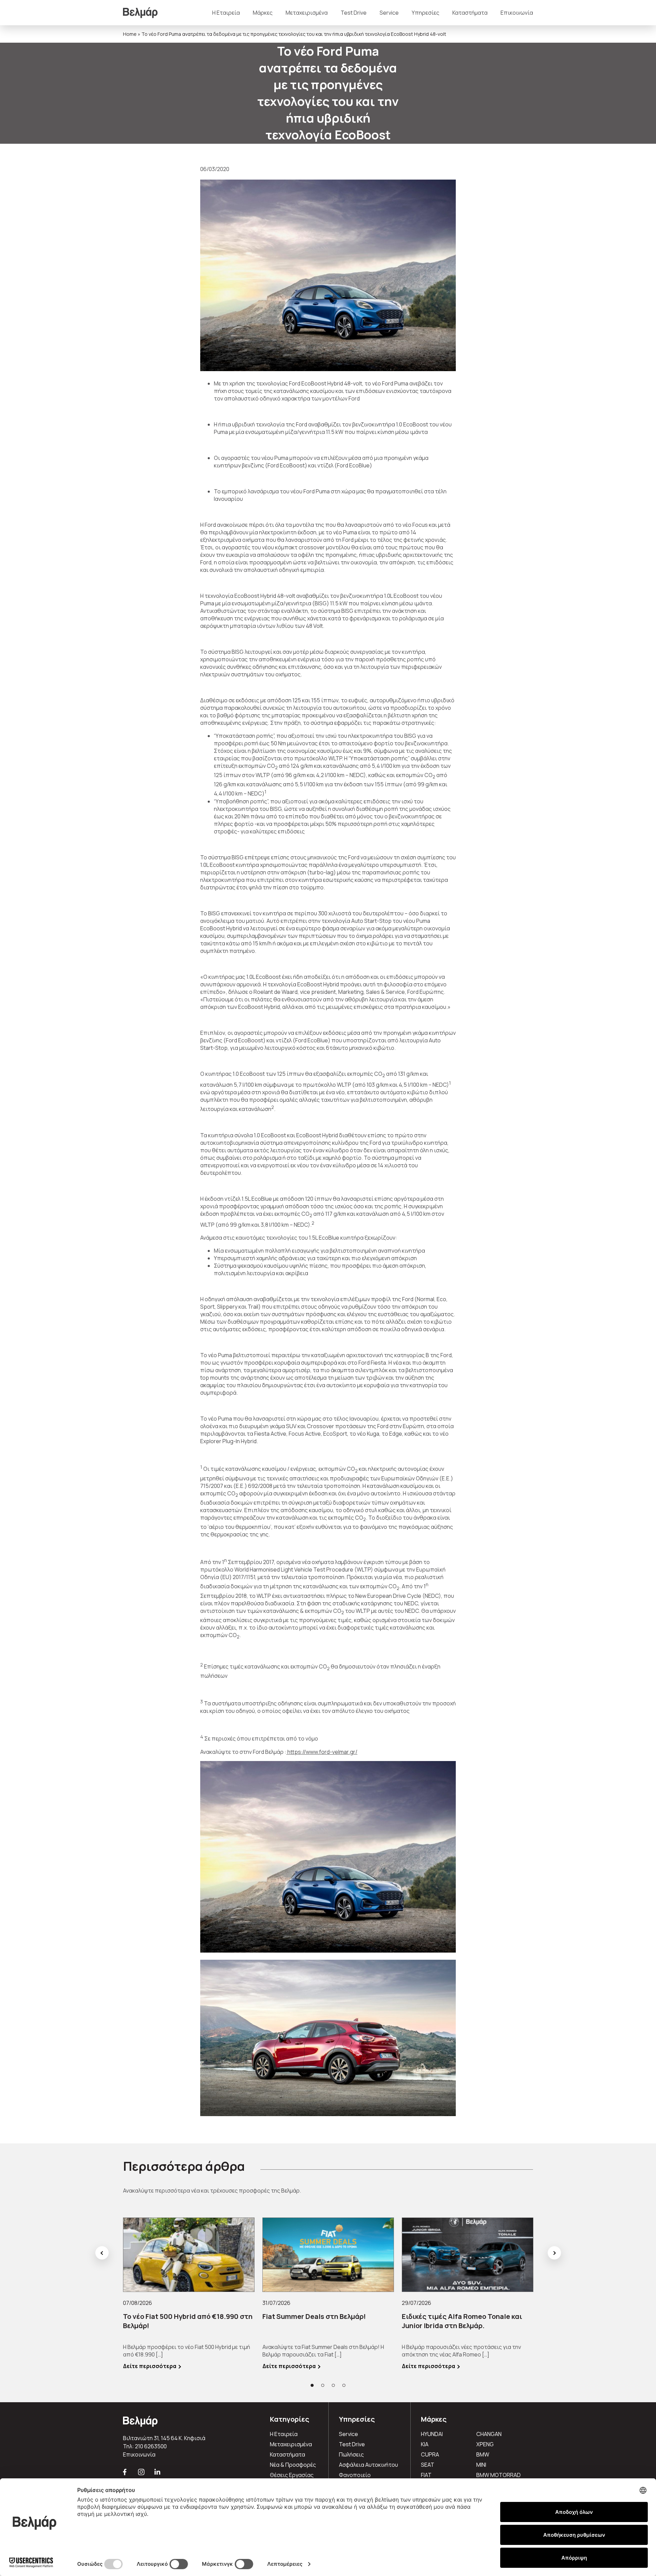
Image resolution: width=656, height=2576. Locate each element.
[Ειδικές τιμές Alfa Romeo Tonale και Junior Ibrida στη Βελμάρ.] (468, 2255)
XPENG (485, 2444)
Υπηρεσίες (426, 13)
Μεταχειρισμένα (307, 13)
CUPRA (430, 2454)
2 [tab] (323, 2385)
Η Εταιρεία (226, 13)
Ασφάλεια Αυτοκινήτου (368, 2465)
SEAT (428, 2465)
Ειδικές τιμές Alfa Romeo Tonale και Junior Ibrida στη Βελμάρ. (462, 2321)
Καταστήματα (470, 13)
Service (389, 13)
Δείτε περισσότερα (150, 2366)
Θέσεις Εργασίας (292, 2475)
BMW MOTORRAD (498, 2475)
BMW (483, 2454)
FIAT (426, 2475)
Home (130, 34)
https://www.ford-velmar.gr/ (322, 1752)
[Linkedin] (158, 2475)
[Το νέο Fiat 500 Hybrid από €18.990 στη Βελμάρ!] (189, 2255)
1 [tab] (312, 2385)
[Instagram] (142, 2475)
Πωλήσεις (351, 2454)
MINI (481, 2465)
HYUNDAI (432, 2434)
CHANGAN (489, 2434)
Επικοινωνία (517, 13)
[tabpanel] (189, 2294)
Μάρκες (263, 13)
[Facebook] (125, 2475)
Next (554, 2253)
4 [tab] (344, 2385)
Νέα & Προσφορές (293, 2465)
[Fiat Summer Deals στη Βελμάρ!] (328, 2255)
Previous (102, 2253)
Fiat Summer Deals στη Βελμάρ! (314, 2316)
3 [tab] (333, 2385)
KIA (425, 2444)
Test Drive (354, 13)
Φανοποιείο (355, 2475)
